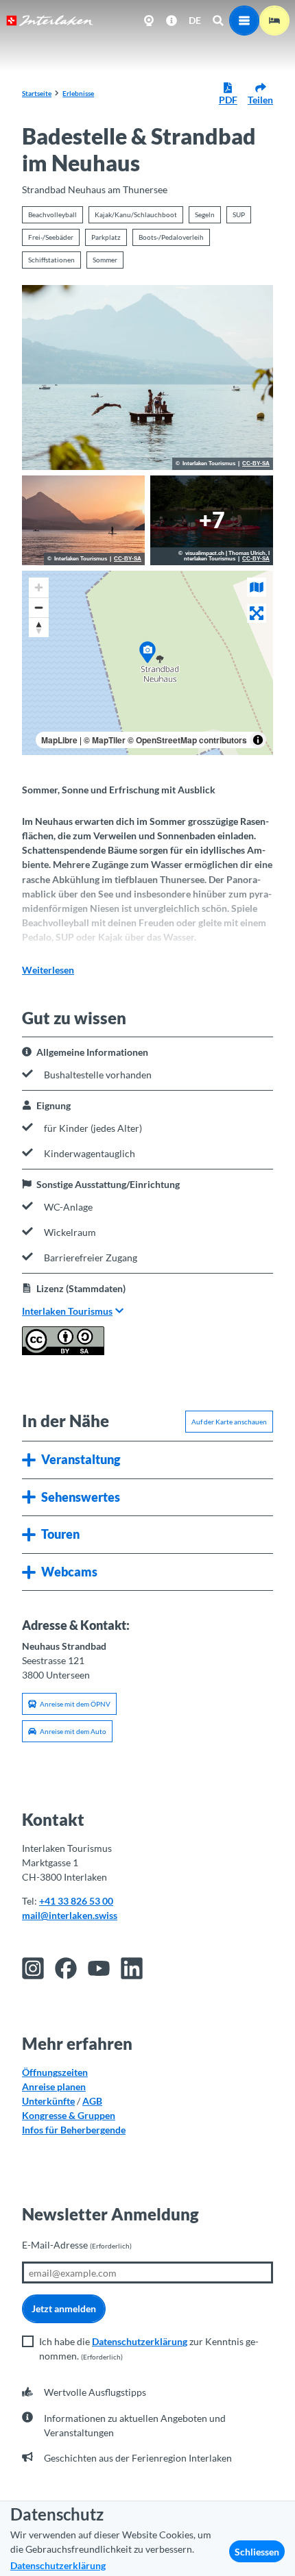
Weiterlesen (48, 970)
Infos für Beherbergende (74, 2130)
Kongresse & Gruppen (69, 2115)
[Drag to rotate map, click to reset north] (39, 627)
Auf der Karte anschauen (229, 1422)
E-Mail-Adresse (77, 2245)
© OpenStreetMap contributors (187, 740)
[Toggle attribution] (258, 740)
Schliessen (257, 2552)
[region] (147, 663)
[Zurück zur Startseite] (50, 21)
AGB (92, 2101)
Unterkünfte (48, 2101)
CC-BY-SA (256, 464)
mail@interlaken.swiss (70, 1915)
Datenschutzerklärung (140, 2341)
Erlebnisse (78, 93)
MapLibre (59, 740)
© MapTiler (105, 740)
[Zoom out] (39, 607)
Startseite (37, 93)
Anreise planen (54, 2086)
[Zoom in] (39, 587)
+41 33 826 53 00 (76, 1901)
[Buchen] (274, 21)
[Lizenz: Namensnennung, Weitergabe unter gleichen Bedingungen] (63, 1351)
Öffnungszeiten (55, 2072)
